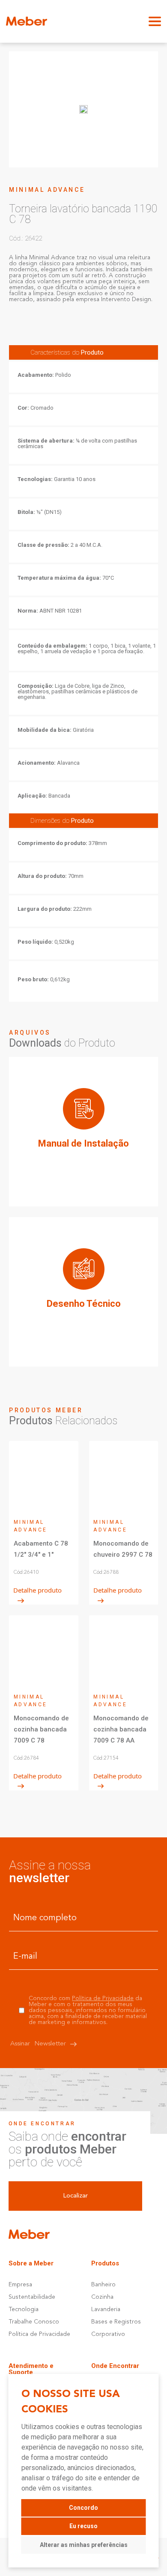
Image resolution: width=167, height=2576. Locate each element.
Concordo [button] (83, 2508)
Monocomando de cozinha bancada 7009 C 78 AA (121, 1729)
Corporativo (108, 2334)
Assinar (38, 2044)
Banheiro (103, 2285)
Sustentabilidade (32, 2297)
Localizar (75, 2196)
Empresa (20, 2285)
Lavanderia (106, 2309)
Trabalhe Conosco (34, 2322)
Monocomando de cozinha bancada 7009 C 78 (41, 1729)
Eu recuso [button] (83, 2526)
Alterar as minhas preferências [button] (84, 2545)
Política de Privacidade (103, 1998)
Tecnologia (24, 2309)
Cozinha (102, 2297)
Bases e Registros (116, 2322)
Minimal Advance (47, 190)
